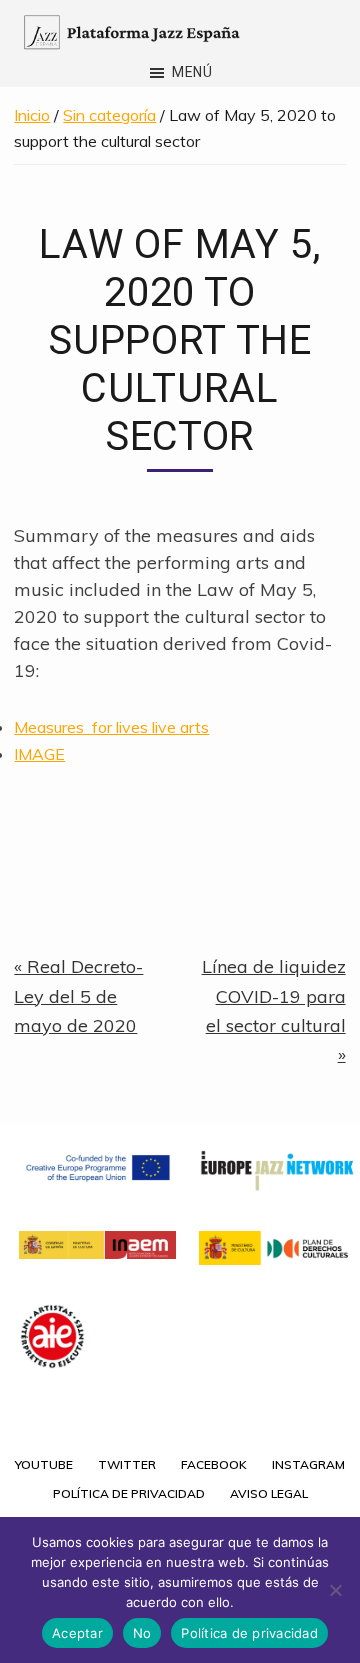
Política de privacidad (249, 1633)
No (142, 1633)
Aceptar (77, 1633)
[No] (335, 1590)
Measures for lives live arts (111, 727)
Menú (192, 72)
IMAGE (39, 754)
